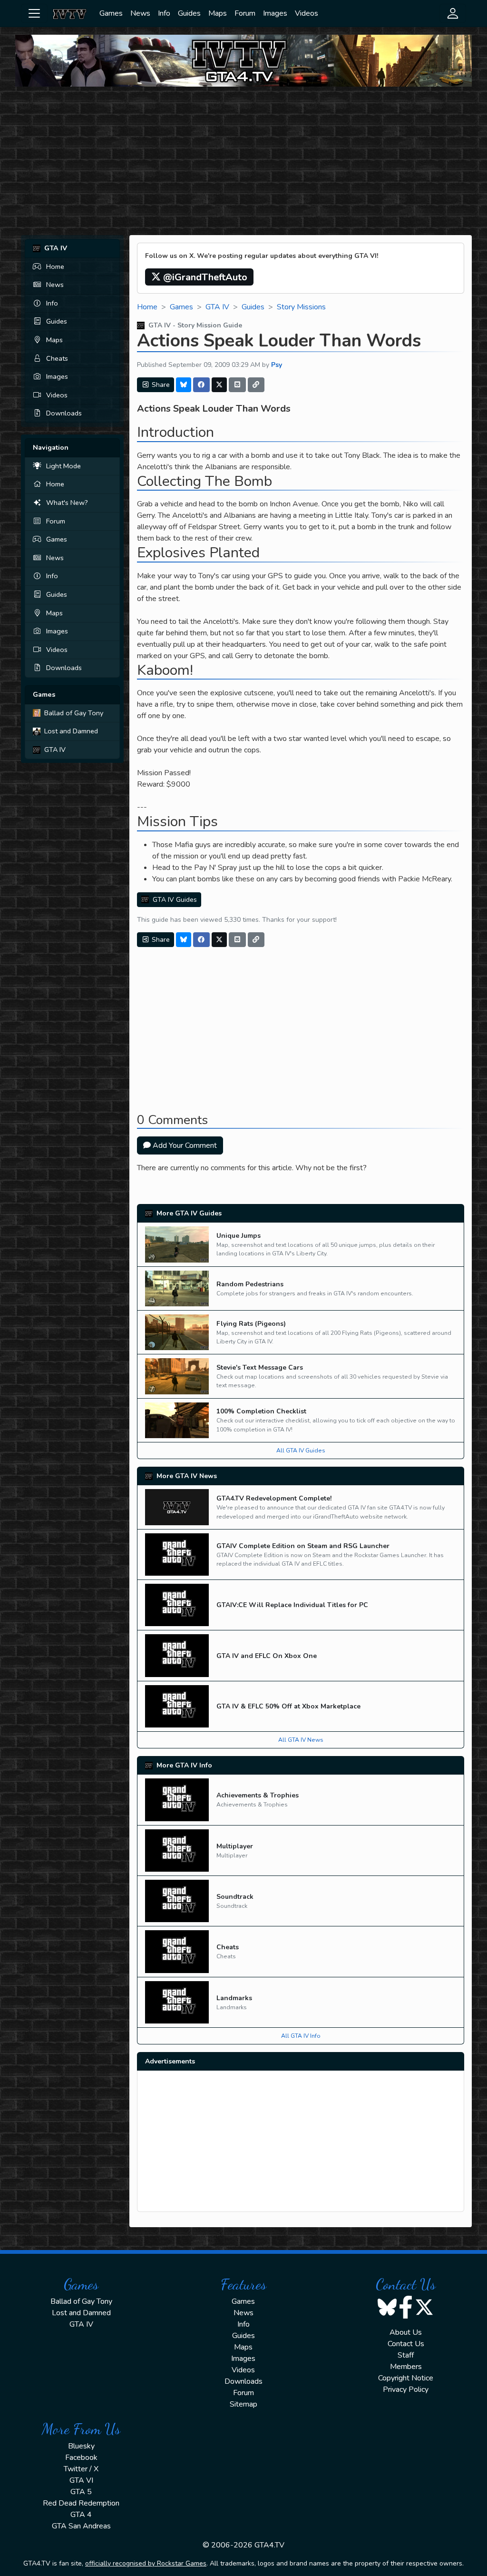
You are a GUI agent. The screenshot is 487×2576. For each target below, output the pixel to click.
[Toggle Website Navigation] (34, 13)
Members (406, 2367)
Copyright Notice (406, 2378)
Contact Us (406, 2344)
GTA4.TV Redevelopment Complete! (274, 1498)
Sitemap (243, 2404)
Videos (307, 13)
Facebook (81, 2458)
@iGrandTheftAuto (204, 277)
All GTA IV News (301, 1740)
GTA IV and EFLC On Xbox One (267, 1656)
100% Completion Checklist (261, 1411)
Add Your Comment (184, 1145)
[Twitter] (219, 385)
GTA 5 (81, 2492)
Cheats (57, 358)
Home (55, 266)
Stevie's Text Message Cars (260, 1367)
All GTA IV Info (301, 2036)
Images (275, 13)
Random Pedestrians (250, 1284)
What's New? (67, 503)
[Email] (237, 385)
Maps (218, 13)
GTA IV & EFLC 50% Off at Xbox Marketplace (288, 1706)
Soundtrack (235, 1897)
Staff (406, 2355)
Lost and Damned (71, 731)
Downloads (64, 413)
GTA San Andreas (81, 2526)
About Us (406, 2332)
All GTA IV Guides (301, 1451)
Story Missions (301, 307)
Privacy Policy (406, 2389)
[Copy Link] (256, 385)
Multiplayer (235, 1846)
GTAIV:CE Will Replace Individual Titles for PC (292, 1605)
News (140, 13)
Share (160, 385)
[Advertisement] (243, 161)
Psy (277, 365)
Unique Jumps (239, 1236)
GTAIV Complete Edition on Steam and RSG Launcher (303, 1546)
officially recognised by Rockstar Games (146, 2563)
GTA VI (81, 2480)
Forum (245, 13)
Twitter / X (81, 2469)
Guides (189, 13)
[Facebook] (202, 385)
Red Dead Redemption (81, 2503)
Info (164, 13)
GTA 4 (81, 2515)
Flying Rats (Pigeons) (251, 1324)
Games (111, 13)
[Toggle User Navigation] (453, 13)
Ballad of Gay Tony (74, 713)
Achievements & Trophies (258, 1795)
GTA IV (55, 750)
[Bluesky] (184, 385)
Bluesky (81, 2446)
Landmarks (234, 1998)
